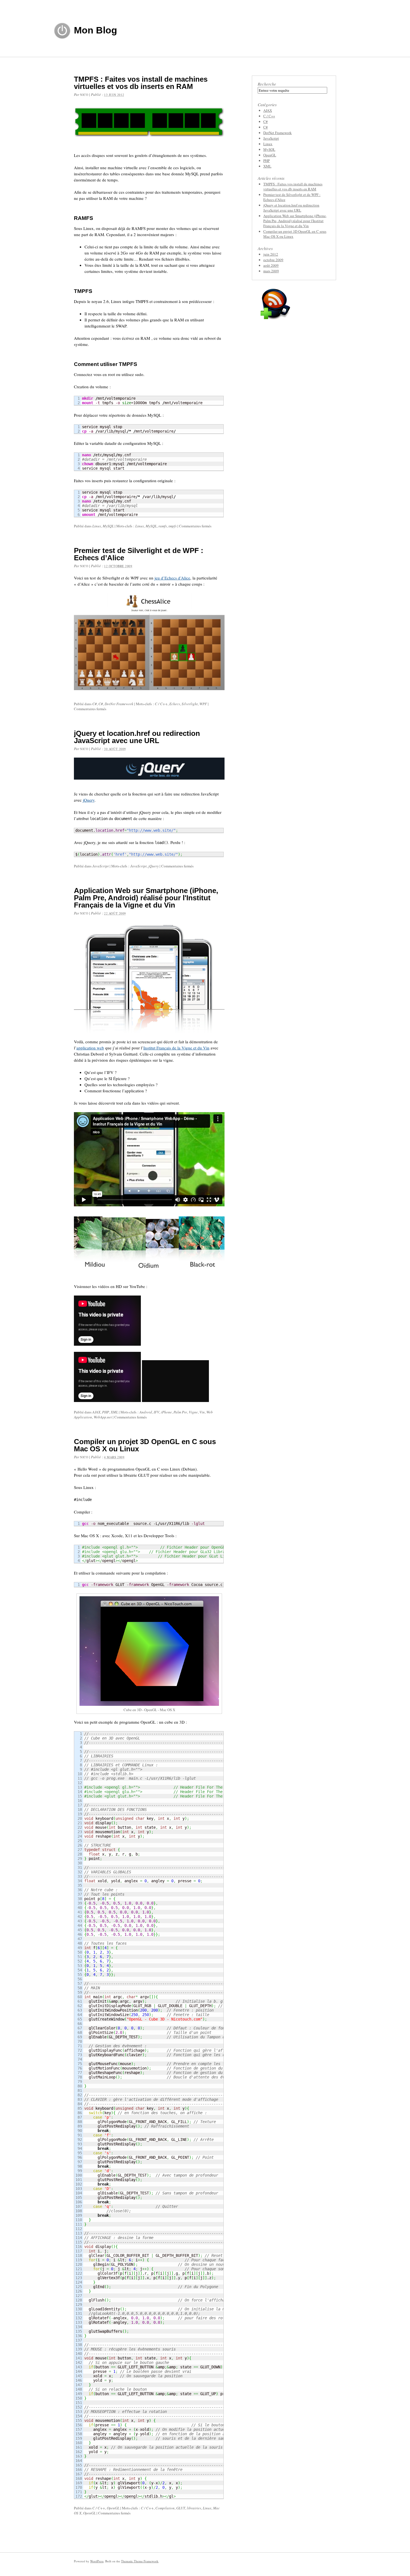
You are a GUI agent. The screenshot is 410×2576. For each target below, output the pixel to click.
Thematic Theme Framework (140, 2561)
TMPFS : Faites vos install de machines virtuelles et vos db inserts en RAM (141, 83)
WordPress (97, 2561)
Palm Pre (180, 1412)
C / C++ (161, 704)
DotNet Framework (119, 704)
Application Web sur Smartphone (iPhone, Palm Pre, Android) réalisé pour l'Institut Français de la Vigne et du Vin (146, 898)
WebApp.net (103, 1417)
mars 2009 (271, 271)
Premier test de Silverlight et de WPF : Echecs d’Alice (139, 554)
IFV (156, 1412)
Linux (97, 526)
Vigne (193, 1412)
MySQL (108, 526)
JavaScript (101, 866)
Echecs (175, 704)
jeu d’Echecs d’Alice (172, 578)
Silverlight (190, 704)
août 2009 (271, 265)
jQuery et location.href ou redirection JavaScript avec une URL (137, 737)
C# (95, 704)
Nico (84, 95)
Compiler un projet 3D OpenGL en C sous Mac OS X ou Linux (145, 1445)
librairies (194, 2508)
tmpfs (173, 526)
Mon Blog (96, 30)
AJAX (96, 1412)
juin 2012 (271, 254)
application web (90, 1048)
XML (114, 1412)
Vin (202, 1412)
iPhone (166, 1412)
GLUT (181, 2508)
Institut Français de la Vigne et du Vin (176, 1048)
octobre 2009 (273, 260)
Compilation (165, 2508)
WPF (203, 704)
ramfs (163, 526)
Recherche (267, 84)
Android (146, 1412)
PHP (106, 1412)
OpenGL (113, 2508)
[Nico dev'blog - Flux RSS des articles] (276, 321)
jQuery (89, 800)
